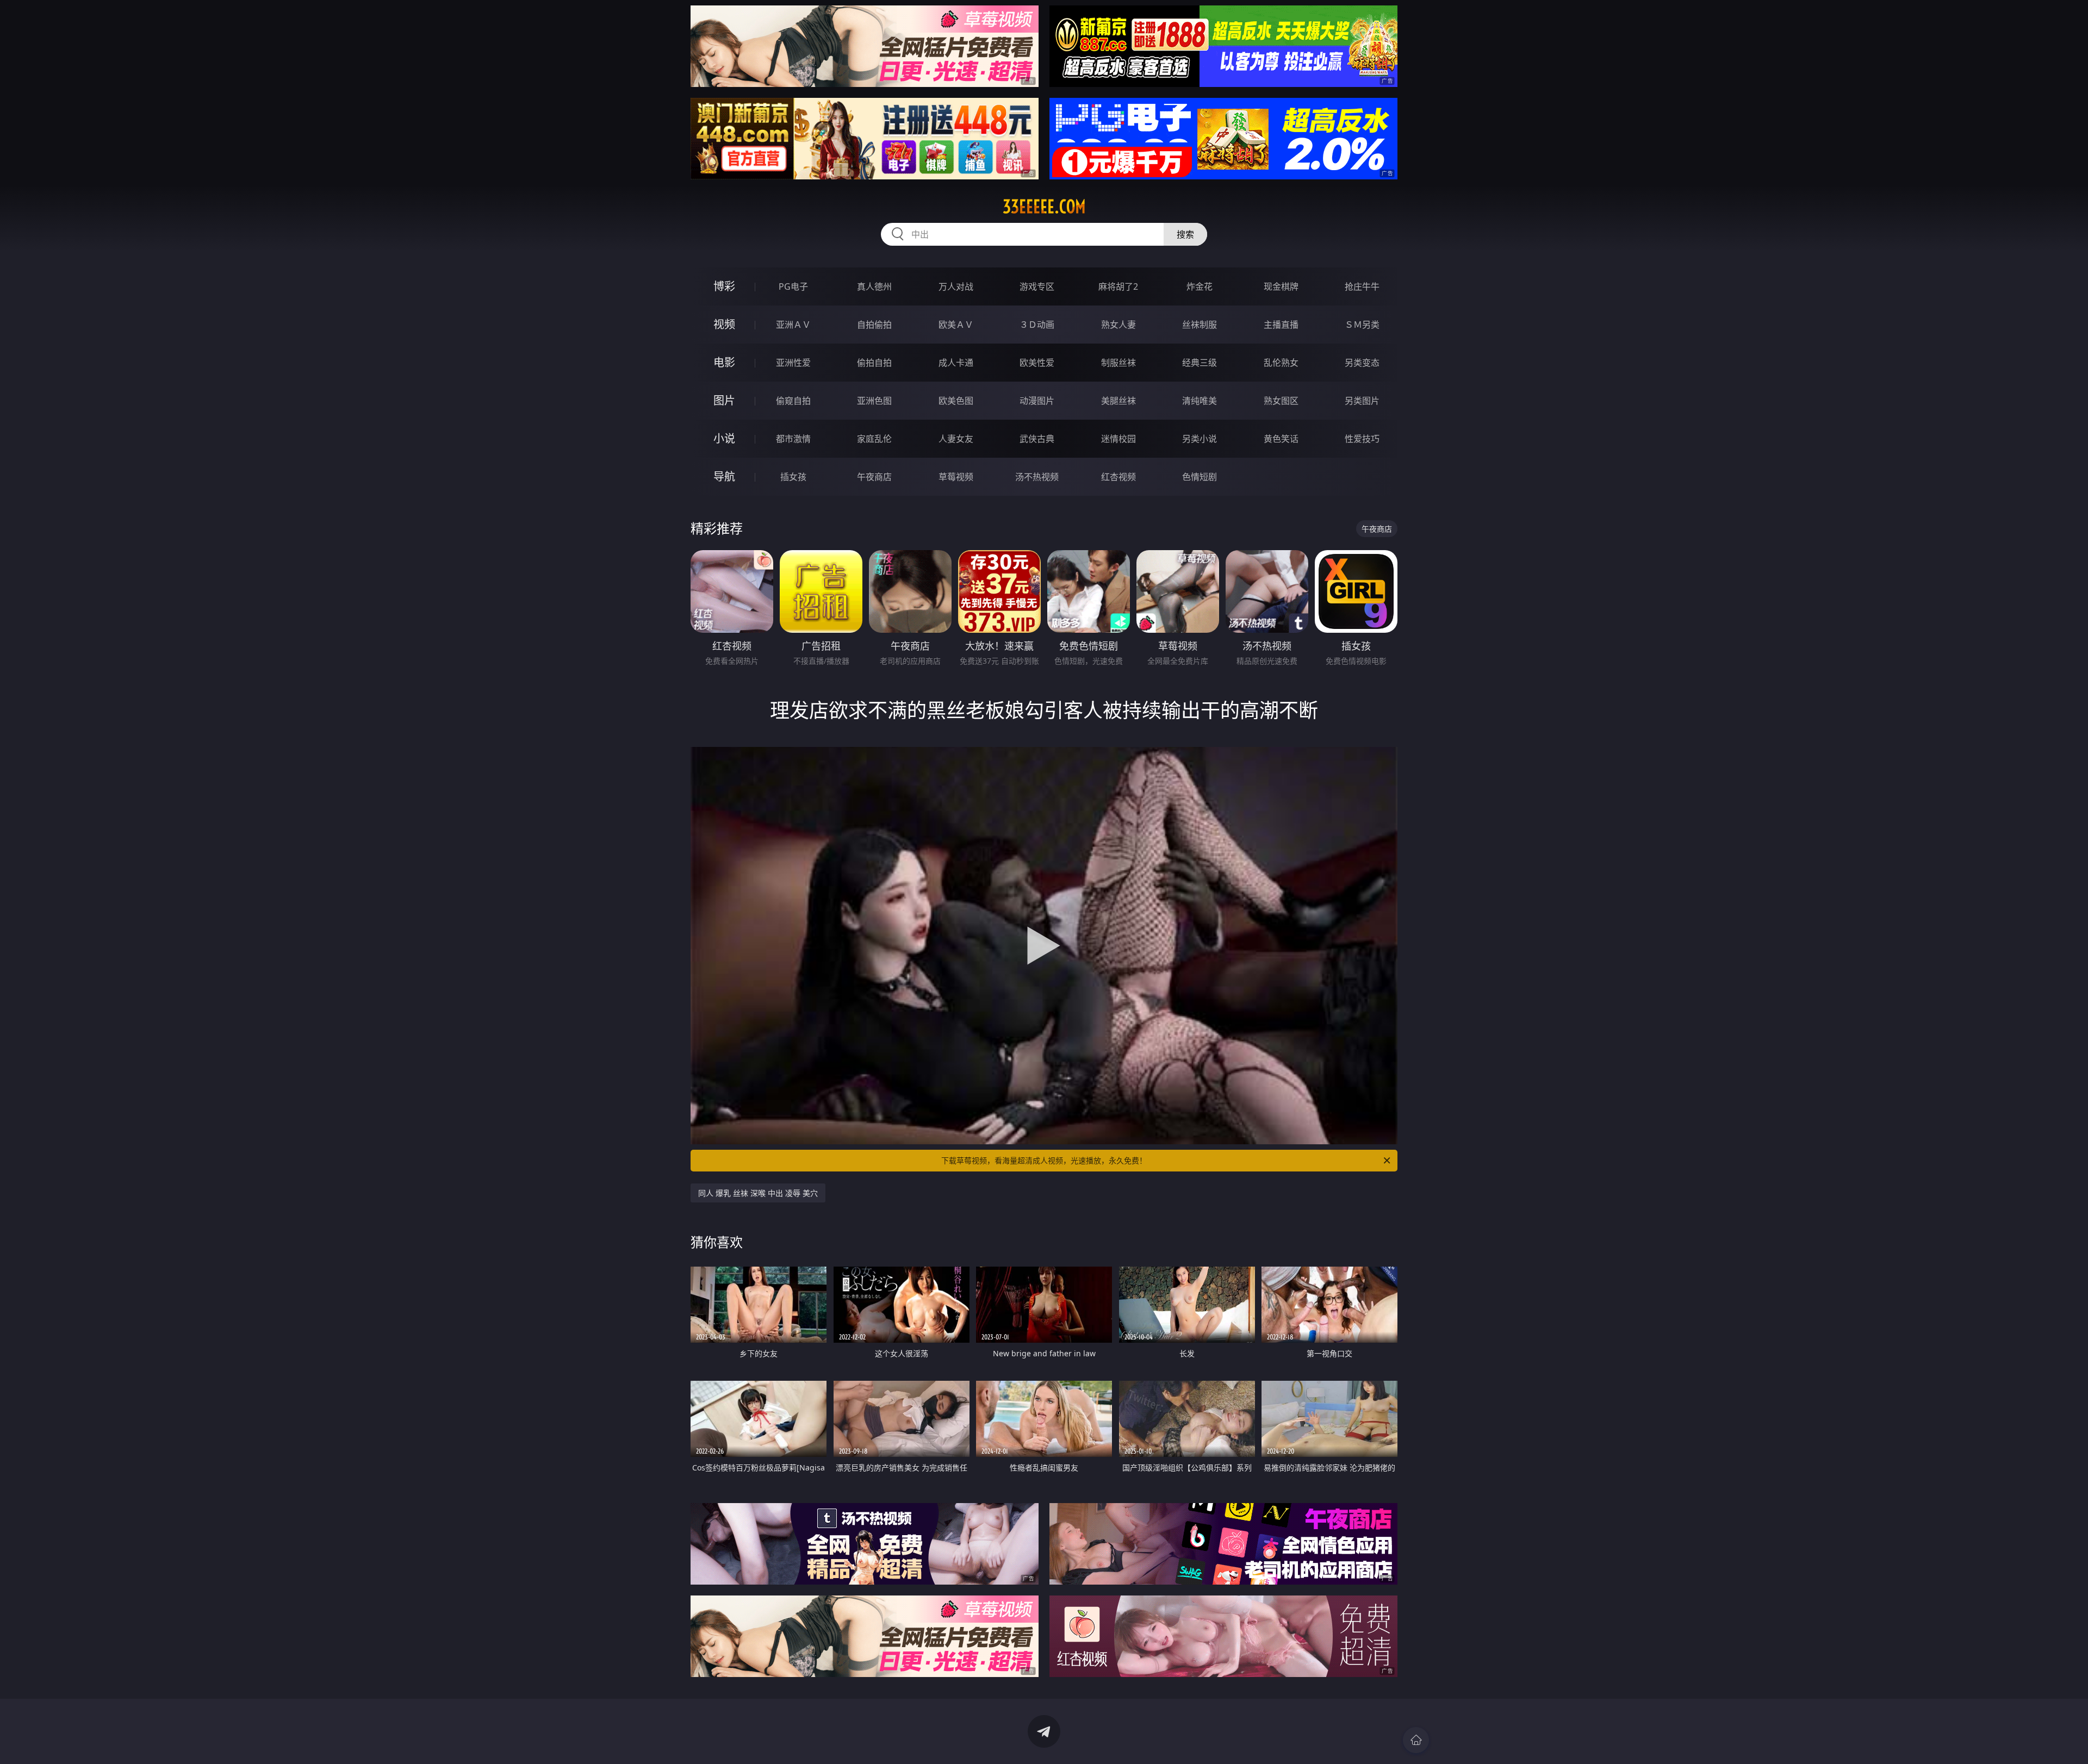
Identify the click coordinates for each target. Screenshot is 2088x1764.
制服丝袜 (1118, 363)
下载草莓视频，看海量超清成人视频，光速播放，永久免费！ (1044, 1160)
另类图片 (1362, 401)
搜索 (1185, 234)
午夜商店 (874, 477)
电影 (724, 362)
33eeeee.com (1044, 207)
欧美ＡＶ (956, 325)
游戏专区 (1037, 286)
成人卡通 (956, 363)
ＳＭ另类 (1362, 325)
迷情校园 (1118, 439)
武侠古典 (1037, 439)
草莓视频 (956, 477)
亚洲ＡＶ (793, 325)
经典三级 (1200, 363)
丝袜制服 (1200, 325)
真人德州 (874, 286)
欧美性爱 (1037, 363)
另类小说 (1200, 439)
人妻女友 (956, 439)
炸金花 (1200, 286)
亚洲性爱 (793, 363)
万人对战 (956, 286)
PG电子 (793, 286)
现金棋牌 (1281, 286)
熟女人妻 (1118, 325)
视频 (724, 324)
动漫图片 (1037, 401)
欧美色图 (956, 401)
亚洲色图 (874, 401)
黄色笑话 (1281, 439)
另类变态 (1362, 363)
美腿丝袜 (1118, 401)
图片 (724, 400)
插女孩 (793, 477)
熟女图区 (1281, 401)
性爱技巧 (1362, 439)
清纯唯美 (1200, 401)
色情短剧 (1200, 477)
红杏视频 (1118, 477)
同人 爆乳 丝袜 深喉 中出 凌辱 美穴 (758, 1193)
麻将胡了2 (1118, 286)
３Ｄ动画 (1037, 325)
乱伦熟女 (1281, 363)
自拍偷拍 (874, 325)
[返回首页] (1416, 1740)
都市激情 (793, 439)
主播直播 (1281, 325)
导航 (724, 476)
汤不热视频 (1037, 477)
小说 (724, 438)
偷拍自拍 (874, 363)
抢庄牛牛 (1362, 286)
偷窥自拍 (793, 401)
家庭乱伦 (874, 439)
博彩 (724, 286)
